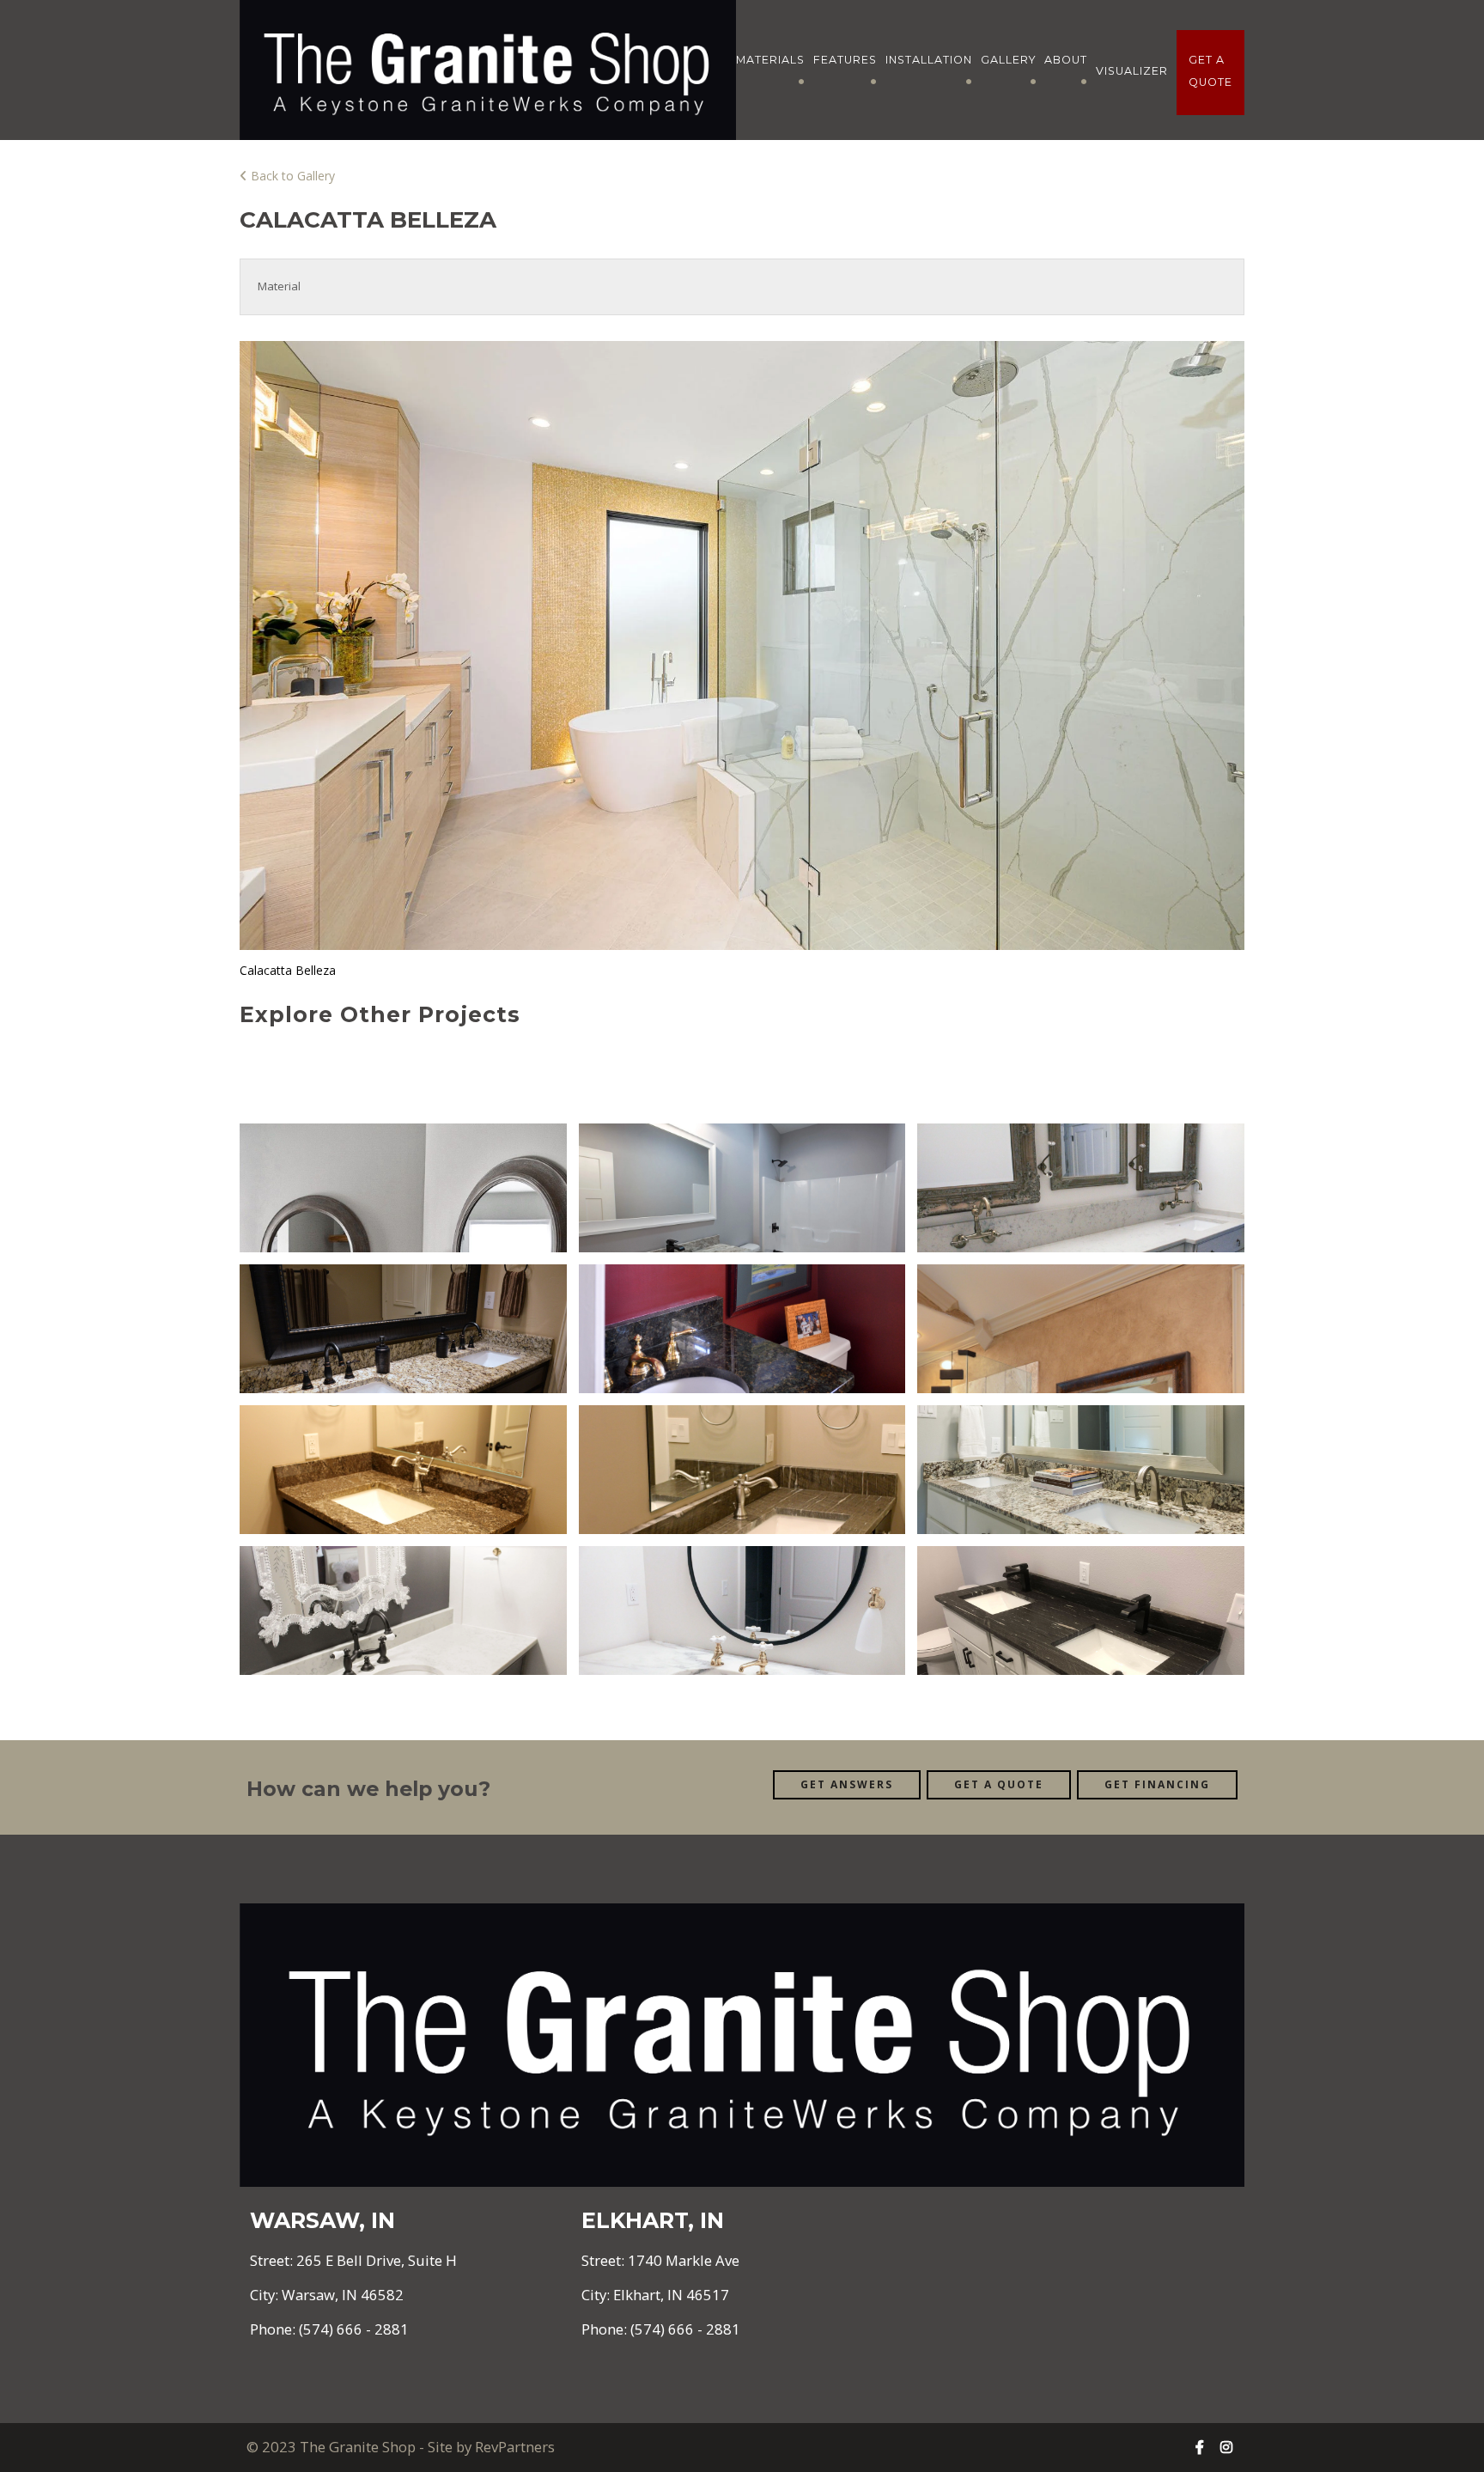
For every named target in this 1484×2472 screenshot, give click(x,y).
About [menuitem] (1066, 60)
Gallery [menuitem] (1009, 60)
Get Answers (847, 1784)
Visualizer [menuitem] (1132, 71)
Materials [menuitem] (770, 60)
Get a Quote (999, 1784)
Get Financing (1157, 1784)
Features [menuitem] (845, 60)
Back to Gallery (291, 176)
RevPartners (515, 2447)
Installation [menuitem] (929, 60)
